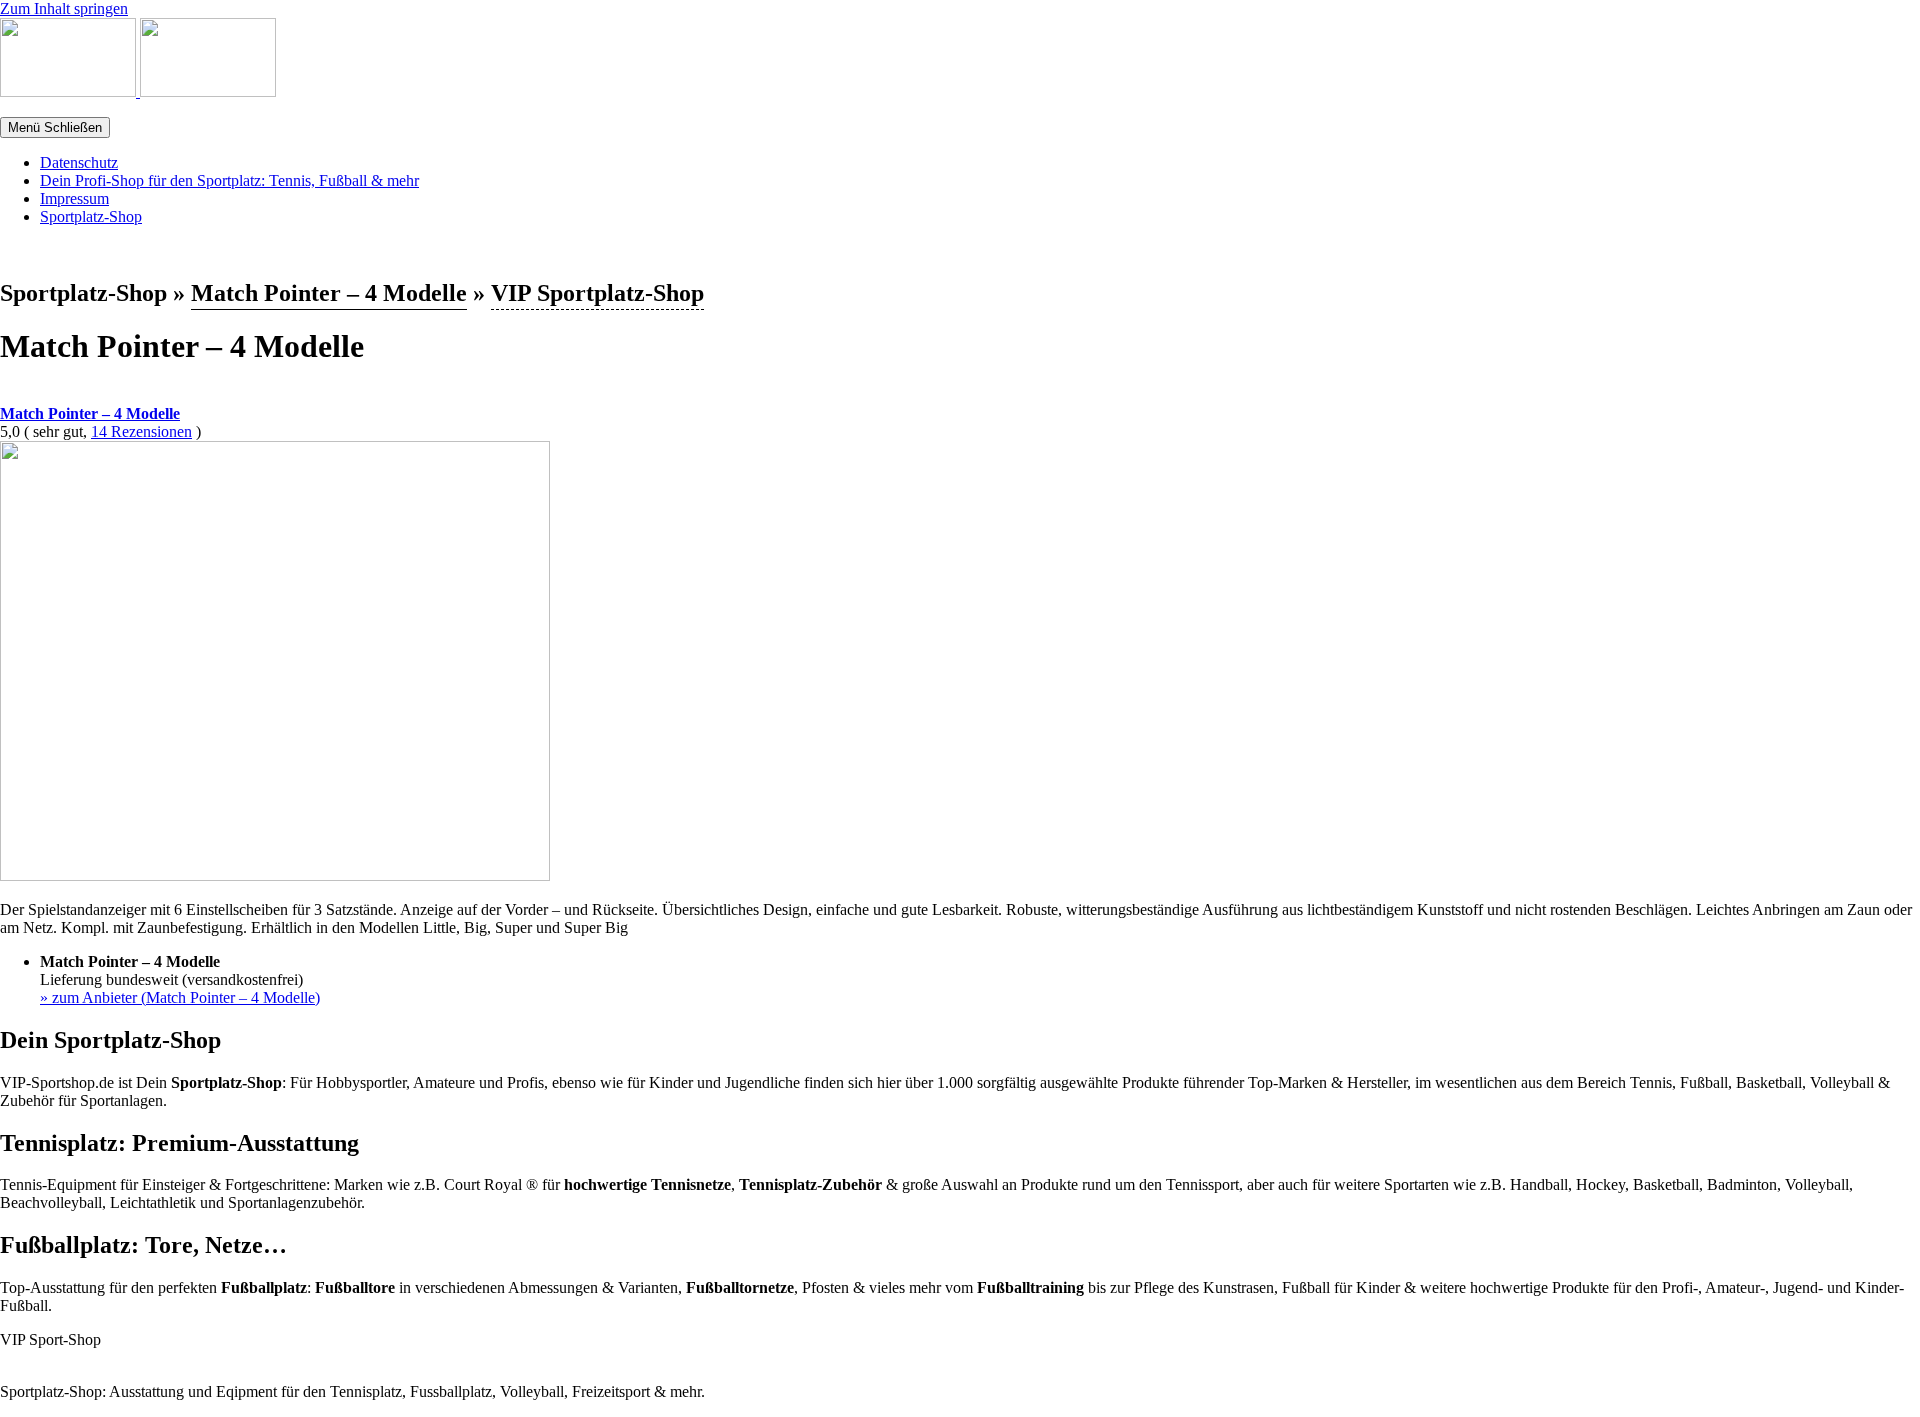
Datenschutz (79, 162)
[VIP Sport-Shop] (70, 91)
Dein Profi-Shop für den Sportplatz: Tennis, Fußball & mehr (229, 180)
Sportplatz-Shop (91, 216)
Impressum (74, 198)
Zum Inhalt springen (64, 8)
